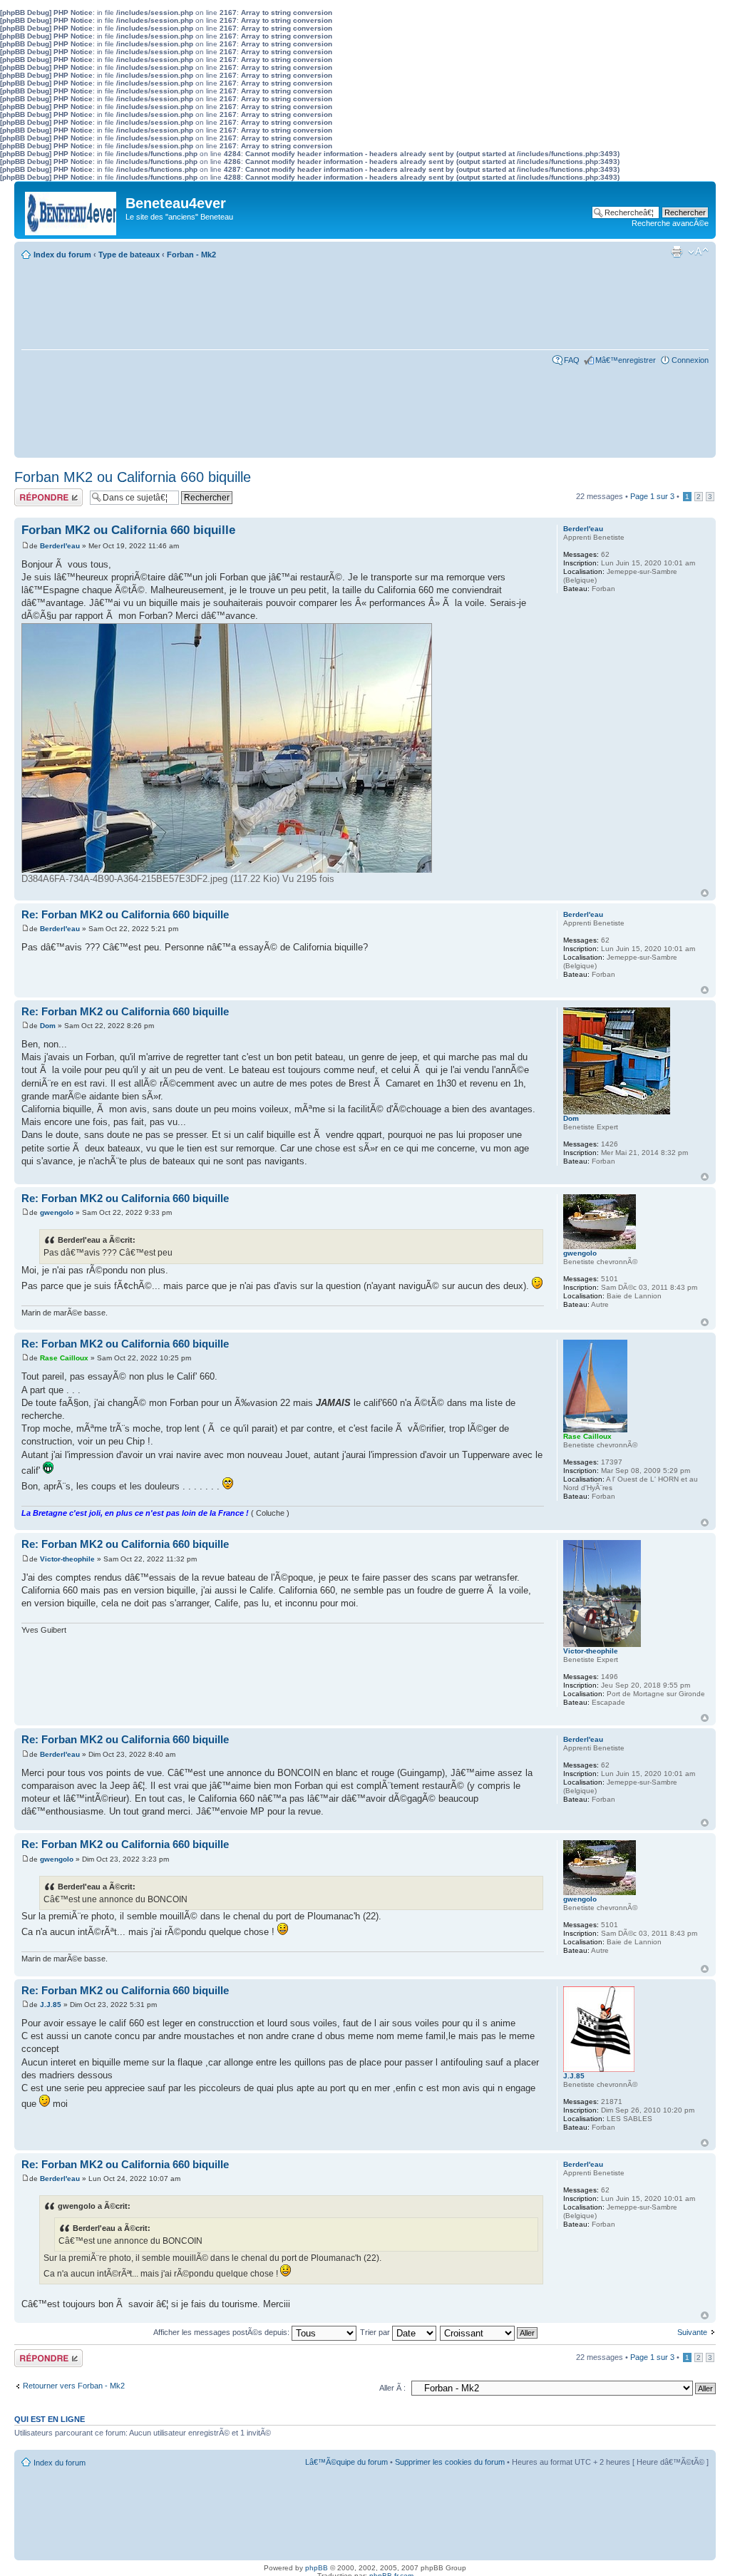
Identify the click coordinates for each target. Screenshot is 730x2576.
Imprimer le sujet (677, 252)
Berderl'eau (60, 546)
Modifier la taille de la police (698, 252)
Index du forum (62, 255)
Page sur (652, 496)
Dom (48, 1026)
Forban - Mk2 (191, 255)
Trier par (376, 2332)
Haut (705, 893)
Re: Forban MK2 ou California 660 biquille (125, 914)
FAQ (572, 360)
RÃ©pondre (35, 493)
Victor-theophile (67, 1559)
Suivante (692, 2332)
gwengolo (57, 1212)
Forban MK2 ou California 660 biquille (133, 477)
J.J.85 (51, 2005)
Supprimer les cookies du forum (450, 2462)
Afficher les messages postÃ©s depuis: (222, 2332)
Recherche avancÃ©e (670, 223)
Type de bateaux (129, 255)
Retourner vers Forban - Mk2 (74, 2386)
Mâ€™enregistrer (626, 360)
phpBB (317, 2568)
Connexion (690, 360)
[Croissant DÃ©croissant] (489, 2332)
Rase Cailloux (64, 1358)
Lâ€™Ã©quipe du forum (346, 2462)
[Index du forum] (72, 210)
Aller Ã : (392, 2388)
